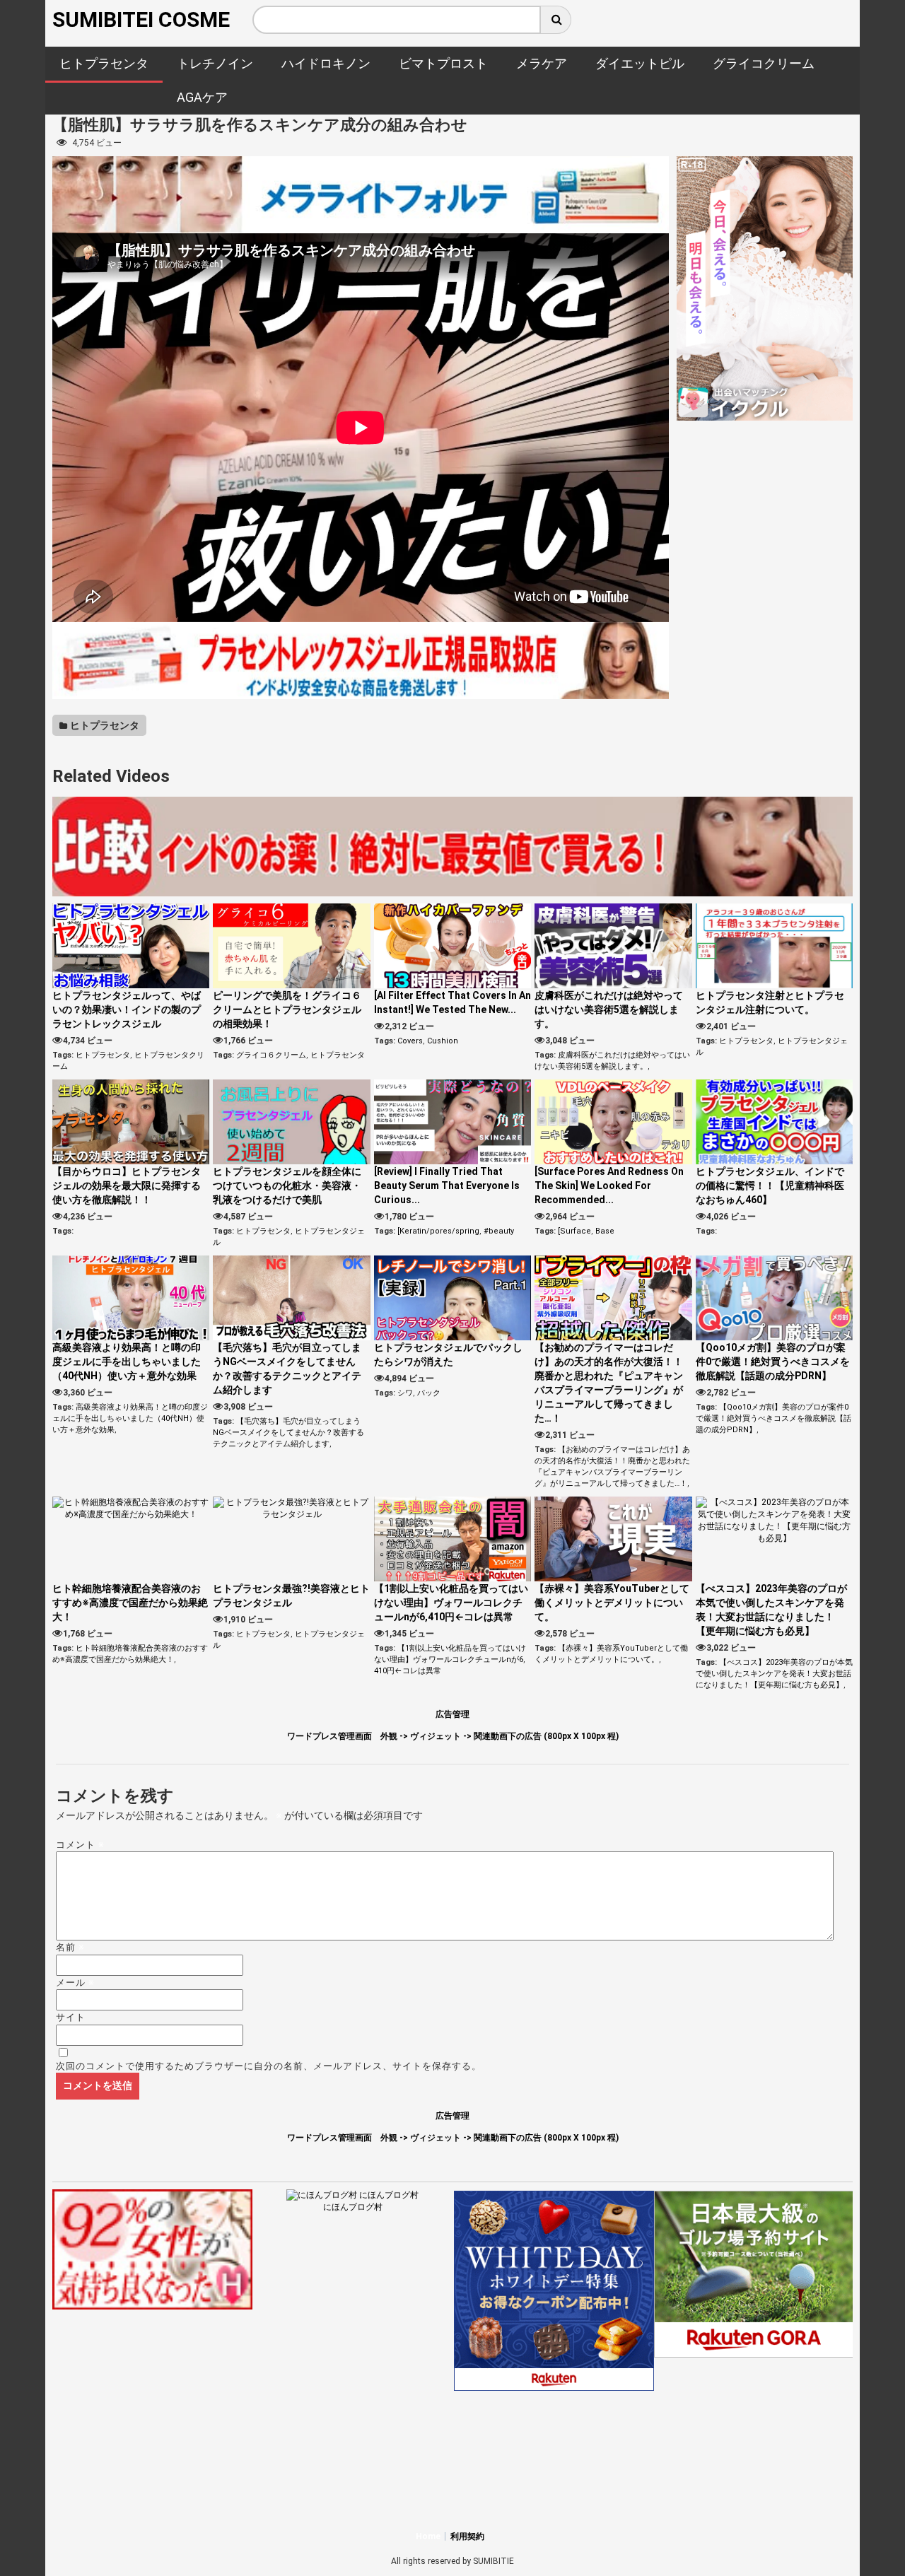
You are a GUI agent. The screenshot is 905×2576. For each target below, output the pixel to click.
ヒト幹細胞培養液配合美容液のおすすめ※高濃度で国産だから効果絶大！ (130, 1603)
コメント (80, 1845)
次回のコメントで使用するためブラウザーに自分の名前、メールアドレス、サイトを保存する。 (269, 2066)
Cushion (443, 1041)
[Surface (574, 1231)
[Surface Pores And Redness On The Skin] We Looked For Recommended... (609, 1185)
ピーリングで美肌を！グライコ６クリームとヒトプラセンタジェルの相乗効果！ (287, 1009)
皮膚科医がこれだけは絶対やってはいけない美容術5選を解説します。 (609, 1009)
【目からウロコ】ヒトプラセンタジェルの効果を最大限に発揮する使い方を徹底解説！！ (127, 1185)
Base (605, 1231)
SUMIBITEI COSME (141, 19)
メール (75, 1983)
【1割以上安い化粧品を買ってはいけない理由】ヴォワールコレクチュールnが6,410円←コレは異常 (451, 1603)
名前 (70, 1947)
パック (429, 1393)
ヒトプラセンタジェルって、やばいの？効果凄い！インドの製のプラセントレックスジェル (127, 1009)
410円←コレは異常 (408, 1671)
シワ (405, 1393)
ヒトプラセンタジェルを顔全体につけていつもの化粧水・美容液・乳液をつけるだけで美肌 (287, 1185)
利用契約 (467, 2536)
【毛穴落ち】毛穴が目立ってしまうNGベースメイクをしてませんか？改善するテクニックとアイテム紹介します (288, 1433)
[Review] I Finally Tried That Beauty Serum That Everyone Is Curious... (447, 1185)
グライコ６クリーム (271, 1055)
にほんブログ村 (353, 2207)
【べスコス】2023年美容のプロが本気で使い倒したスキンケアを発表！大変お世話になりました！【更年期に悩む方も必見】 (774, 1674)
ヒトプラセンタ (104, 725)
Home (428, 2536)
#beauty (499, 1231)
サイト (71, 2017)
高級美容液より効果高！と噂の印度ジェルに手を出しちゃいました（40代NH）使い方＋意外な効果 (127, 1362)
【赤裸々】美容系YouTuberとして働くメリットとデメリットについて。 (612, 1603)
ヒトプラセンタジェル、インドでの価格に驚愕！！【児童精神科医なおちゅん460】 (770, 1185)
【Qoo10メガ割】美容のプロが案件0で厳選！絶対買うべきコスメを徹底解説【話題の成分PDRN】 (773, 1362)
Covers (410, 1041)
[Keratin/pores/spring (438, 1231)
